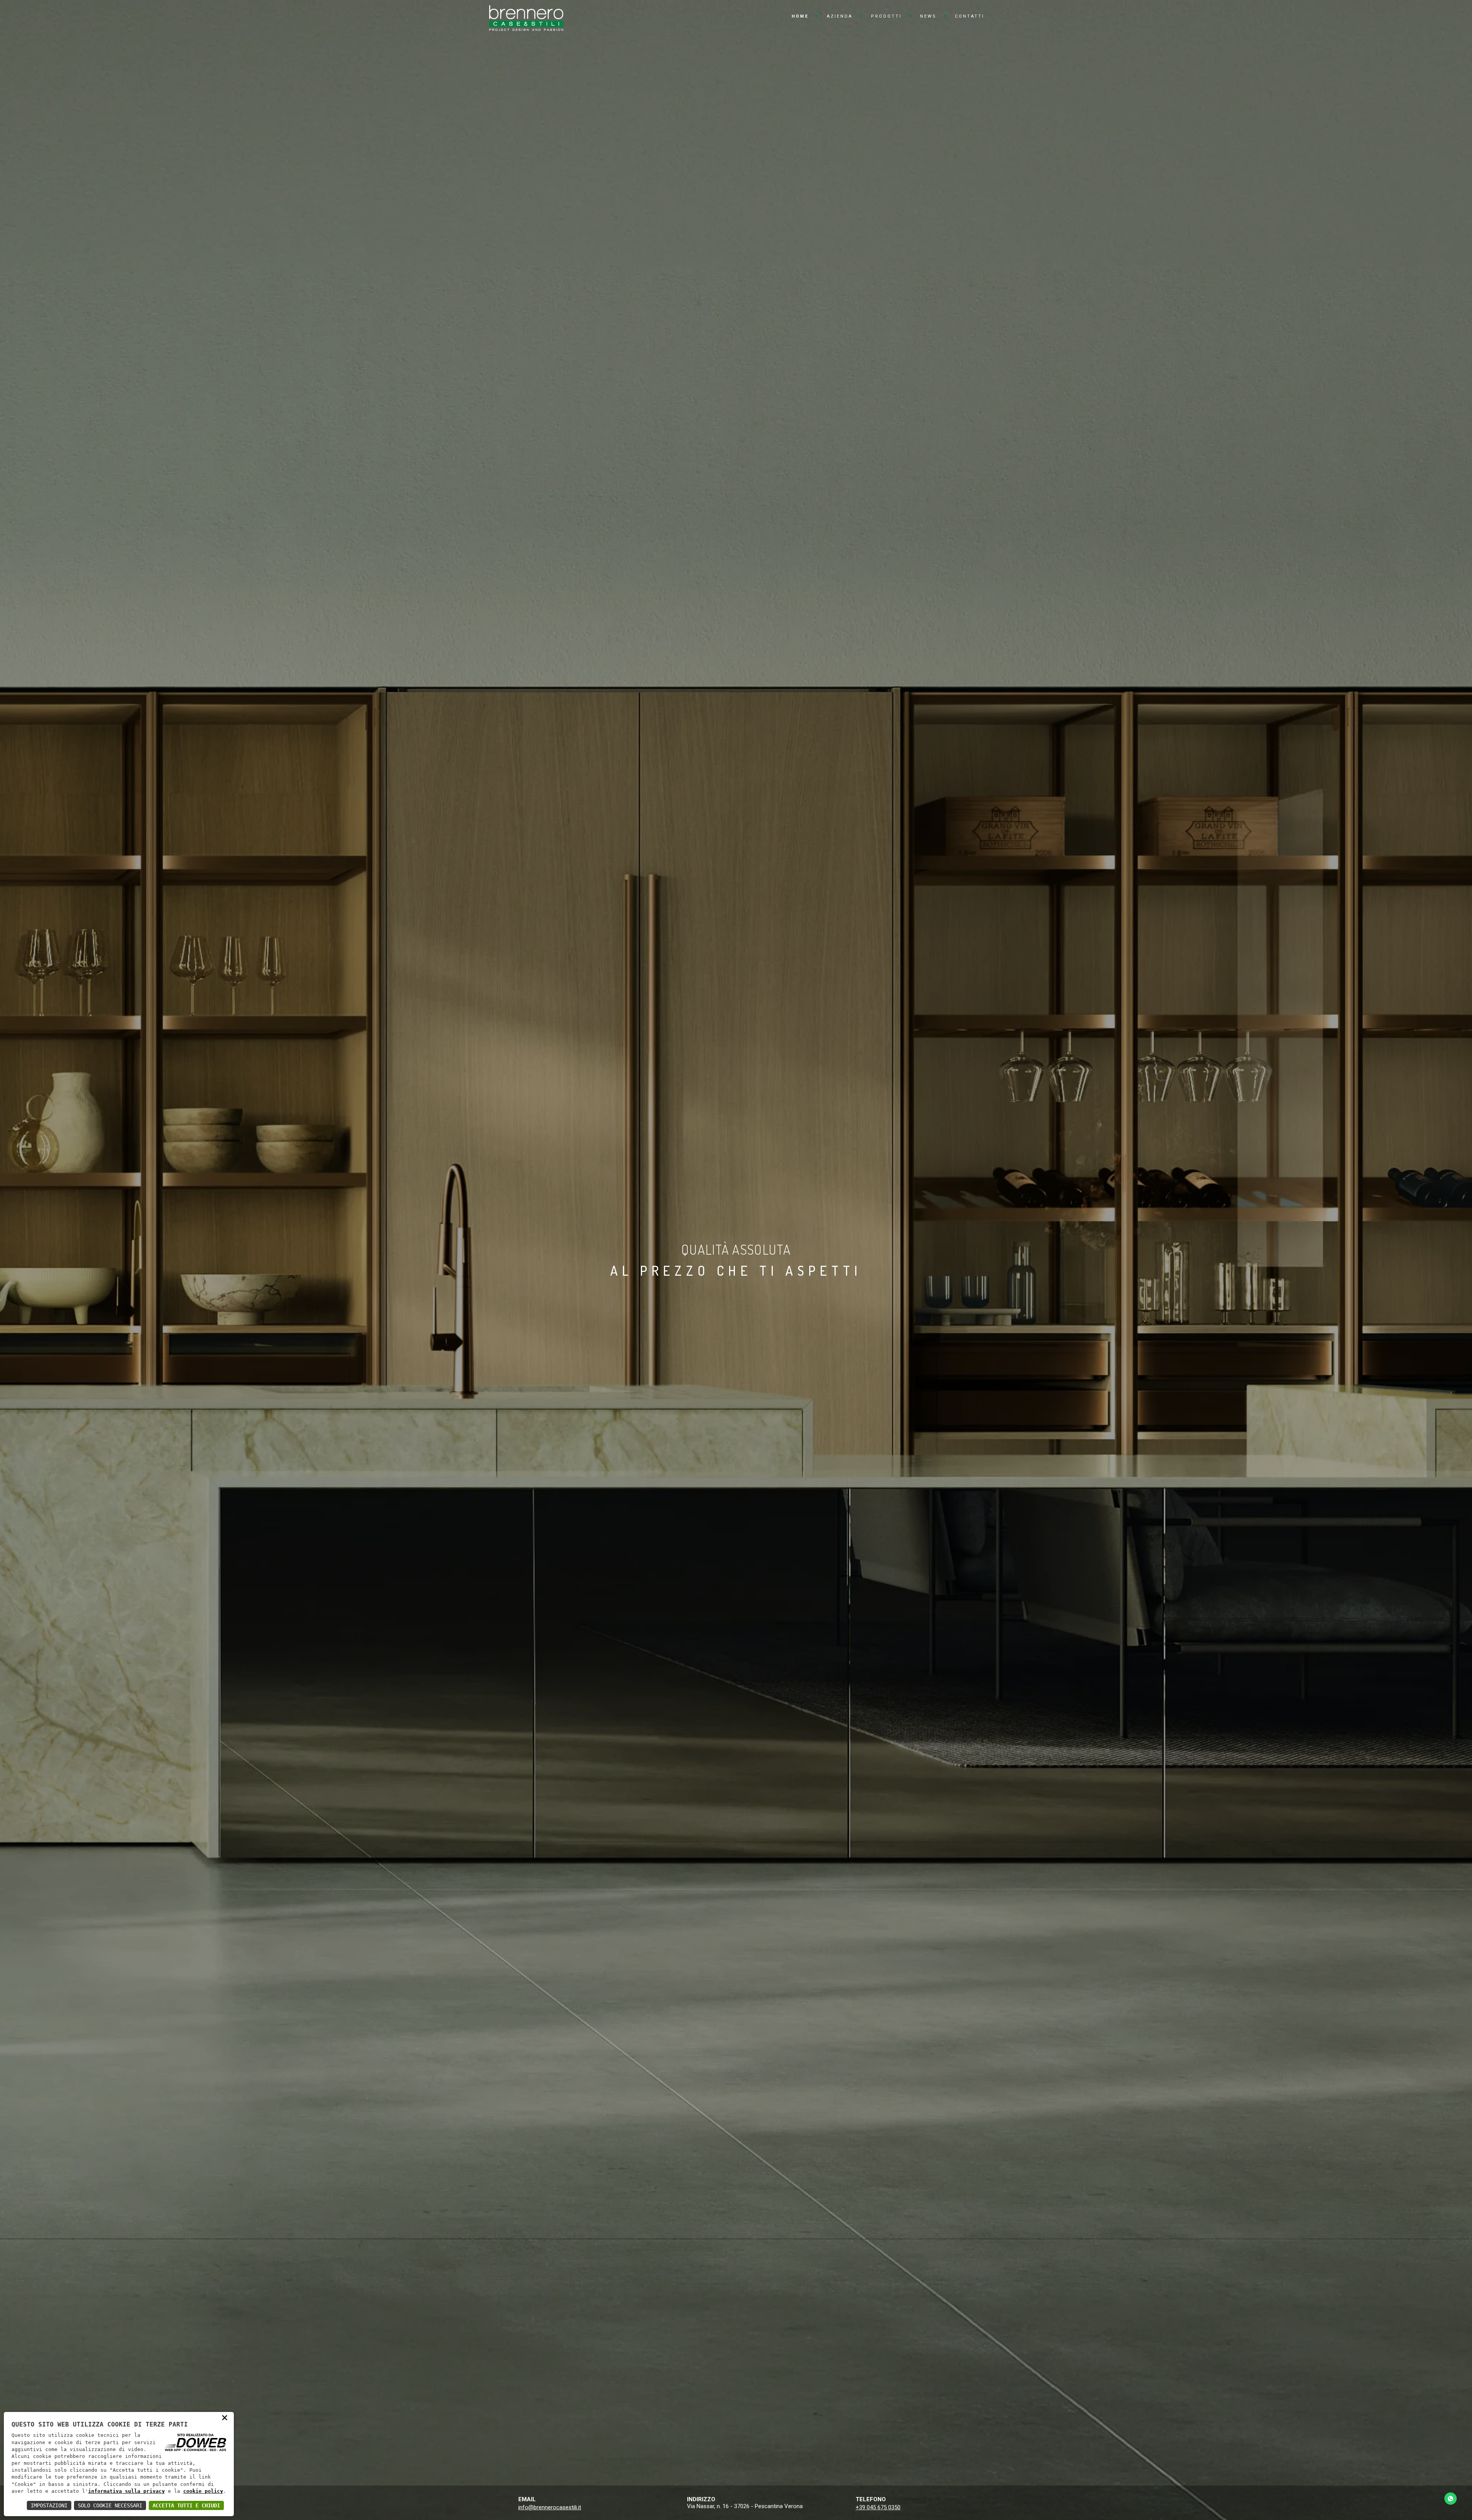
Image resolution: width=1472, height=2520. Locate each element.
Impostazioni (49, 2505)
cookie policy (203, 2491)
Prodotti (886, 16)
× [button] (225, 2417)
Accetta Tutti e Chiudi (186, 2505)
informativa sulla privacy (127, 2491)
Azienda (840, 16)
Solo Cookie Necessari (110, 2505)
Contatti (970, 16)
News (928, 16)
